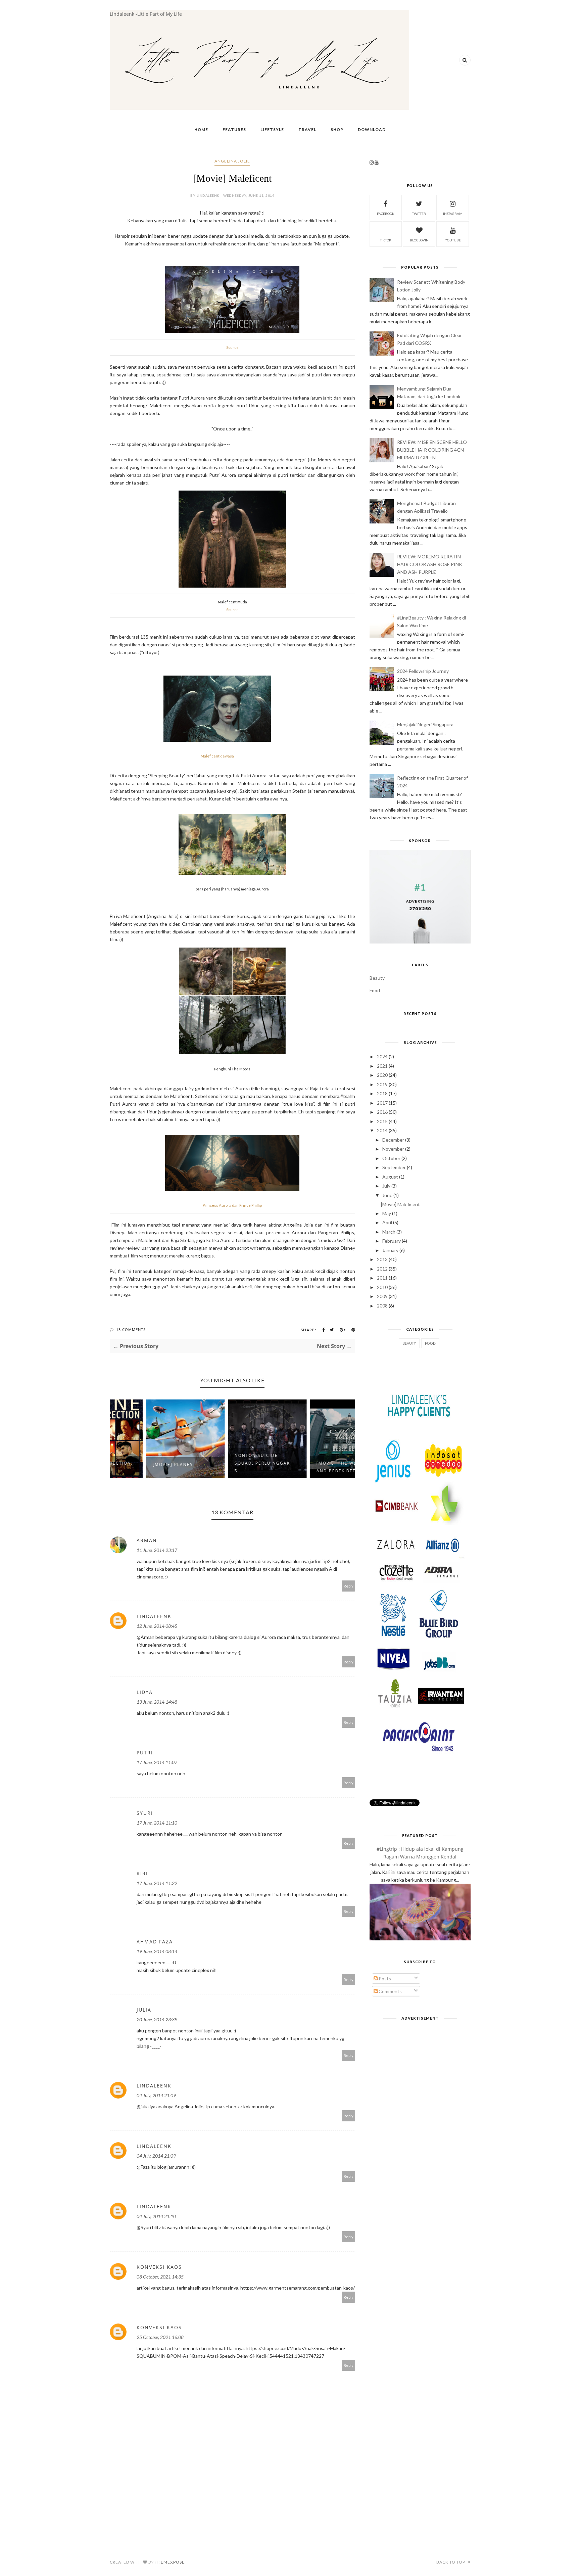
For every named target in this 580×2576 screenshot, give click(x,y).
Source (232, 347)
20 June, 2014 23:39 (157, 2019)
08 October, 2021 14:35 (160, 2277)
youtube (453, 240)
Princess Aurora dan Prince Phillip (232, 1205)
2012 (382, 1269)
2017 (382, 1103)
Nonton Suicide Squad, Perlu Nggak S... (228, 1463)
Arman (147, 1540)
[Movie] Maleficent (400, 1204)
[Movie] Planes (138, 1464)
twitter (419, 214)
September (394, 1167)
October (391, 1158)
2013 (382, 1259)
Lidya (145, 1692)
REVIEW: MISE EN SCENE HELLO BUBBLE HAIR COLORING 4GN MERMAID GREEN (432, 450)
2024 (382, 1056)
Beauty (377, 978)
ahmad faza (155, 1942)
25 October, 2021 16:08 (160, 2337)
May (387, 1213)
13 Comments (131, 1329)
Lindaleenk (154, 1616)
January (390, 1250)
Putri (145, 1753)
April (387, 1222)
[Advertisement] (420, 2070)
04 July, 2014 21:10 (156, 2216)
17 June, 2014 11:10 (157, 1823)
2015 (382, 1121)
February (392, 1241)
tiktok (386, 240)
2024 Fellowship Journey (423, 671)
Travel (307, 129)
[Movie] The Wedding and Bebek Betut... (310, 1467)
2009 (382, 1296)
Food (375, 990)
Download (372, 129)
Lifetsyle (272, 129)
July (386, 1186)
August (390, 1177)
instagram (453, 214)
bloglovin (419, 240)
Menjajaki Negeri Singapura (425, 724)
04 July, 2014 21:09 (156, 2095)
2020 (382, 1075)
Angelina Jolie (232, 161)
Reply (349, 1586)
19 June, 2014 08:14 (157, 1951)
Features (234, 129)
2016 (382, 1112)
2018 (382, 1093)
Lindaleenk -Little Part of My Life (146, 14)
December (393, 1140)
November (393, 1149)
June (387, 1195)
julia (144, 2010)
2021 (382, 1066)
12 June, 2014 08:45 (157, 1626)
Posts (384, 1979)
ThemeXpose (170, 2562)
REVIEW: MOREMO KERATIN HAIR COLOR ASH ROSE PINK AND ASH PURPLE (430, 564)
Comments (390, 1991)
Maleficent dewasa (217, 756)
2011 (382, 1278)
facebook (386, 214)
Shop (337, 129)
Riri (142, 1873)
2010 (382, 1287)
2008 (382, 1306)
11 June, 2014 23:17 (157, 1550)
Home (201, 129)
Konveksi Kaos (159, 2267)
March (389, 1232)
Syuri (145, 1813)
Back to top (451, 2562)
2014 (382, 1130)
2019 (382, 1084)
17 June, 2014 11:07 (157, 1762)
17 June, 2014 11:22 (157, 1883)
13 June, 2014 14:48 (157, 1702)
